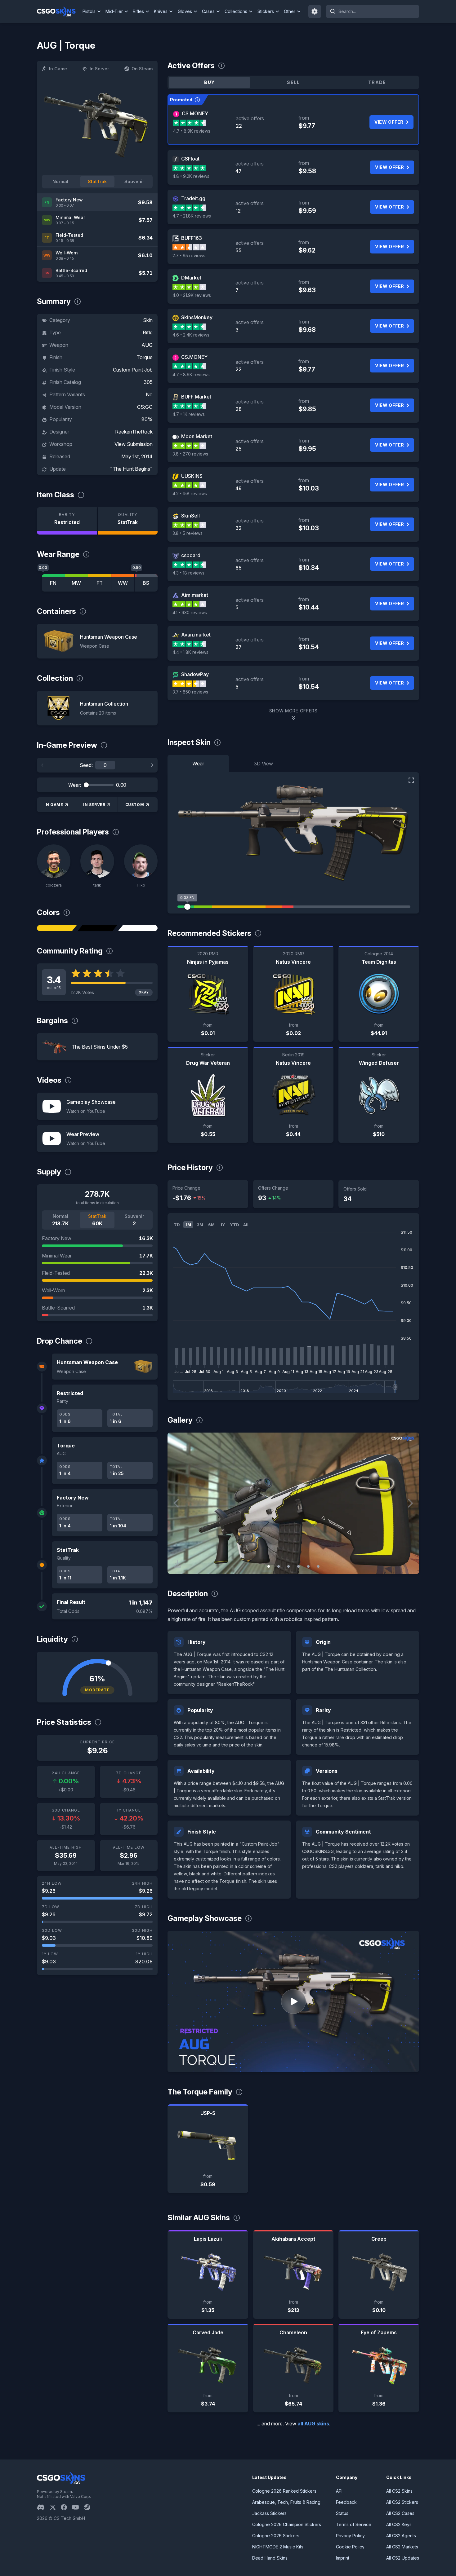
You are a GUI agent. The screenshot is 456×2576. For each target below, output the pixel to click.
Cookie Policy (350, 2547)
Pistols (89, 11)
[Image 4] (298, 1566)
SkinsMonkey (197, 317)
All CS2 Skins (399, 2491)
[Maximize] (411, 780)
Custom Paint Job (133, 370)
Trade (377, 82)
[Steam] (89, 2507)
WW (123, 583)
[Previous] (42, 765)
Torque (145, 357)
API (339, 2491)
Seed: (86, 765)
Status (342, 2513)
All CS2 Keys (399, 2524)
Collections (236, 11)
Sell (293, 82)
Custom (135, 805)
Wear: (75, 785)
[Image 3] (288, 1566)
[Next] (152, 765)
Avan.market (196, 635)
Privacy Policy (350, 2536)
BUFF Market (196, 397)
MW (76, 583)
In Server (99, 69)
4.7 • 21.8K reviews (192, 216)
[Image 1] (269, 1566)
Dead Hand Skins (270, 2558)
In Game (58, 69)
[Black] (97, 928)
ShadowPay (195, 674)
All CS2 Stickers (402, 2502)
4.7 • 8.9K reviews (192, 131)
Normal (60, 181)
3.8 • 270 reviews (190, 454)
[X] (55, 2507)
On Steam (142, 69)
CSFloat (190, 159)
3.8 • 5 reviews (188, 533)
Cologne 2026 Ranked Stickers (284, 2491)
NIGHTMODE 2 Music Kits (278, 2547)
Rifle (148, 332)
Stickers (266, 11)
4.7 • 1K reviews (189, 414)
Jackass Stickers (269, 2513)
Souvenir (134, 181)
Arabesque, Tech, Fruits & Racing (286, 2502)
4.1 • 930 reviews (190, 612)
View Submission (134, 444)
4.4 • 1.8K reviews (190, 652)
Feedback (346, 2502)
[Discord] (43, 2507)
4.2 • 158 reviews (190, 493)
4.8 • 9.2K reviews (191, 176)
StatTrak (97, 181)
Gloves (185, 11)
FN (53, 583)
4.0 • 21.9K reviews (192, 295)
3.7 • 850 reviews (190, 692)
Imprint (343, 2558)
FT (100, 583)
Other (290, 11)
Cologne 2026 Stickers (276, 2536)
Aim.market (195, 595)
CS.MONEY (195, 113)
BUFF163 (192, 238)
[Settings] (315, 11)
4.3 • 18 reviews (188, 573)
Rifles (138, 11)
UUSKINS (192, 476)
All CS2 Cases (400, 2513)
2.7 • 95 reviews (189, 255)
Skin (148, 320)
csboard (191, 555)
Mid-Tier (114, 11)
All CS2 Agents (401, 2536)
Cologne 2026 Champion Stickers (287, 2524)
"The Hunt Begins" (131, 469)
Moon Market (197, 436)
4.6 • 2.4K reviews (191, 335)
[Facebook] (66, 2507)
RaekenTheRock (134, 432)
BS (146, 583)
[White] (138, 928)
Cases (208, 11)
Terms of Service (354, 2524)
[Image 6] (318, 1566)
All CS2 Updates (403, 2558)
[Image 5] (308, 1566)
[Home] (59, 11)
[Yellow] (57, 928)
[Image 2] (279, 1566)
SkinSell (190, 516)
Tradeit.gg (193, 198)
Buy (209, 82)
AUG (147, 345)
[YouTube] (78, 2507)
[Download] (177, 1564)
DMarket (191, 278)
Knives (161, 11)
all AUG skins (313, 2424)
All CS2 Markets (402, 2547)
